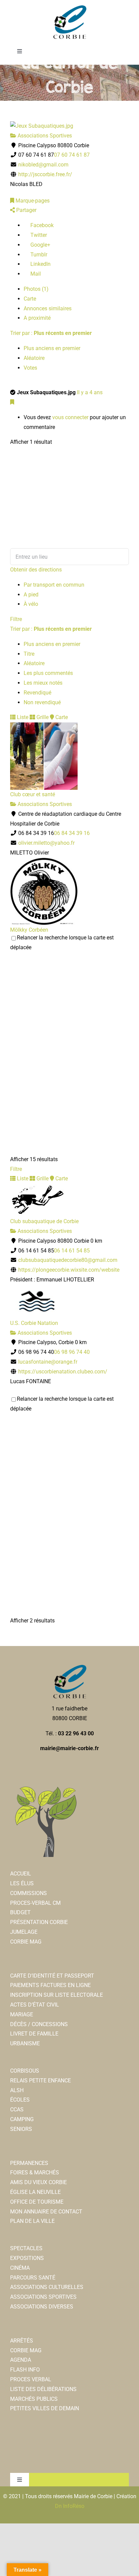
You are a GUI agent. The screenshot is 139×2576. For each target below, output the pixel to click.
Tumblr (38, 255)
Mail (35, 274)
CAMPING (22, 2119)
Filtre (16, 619)
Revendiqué (37, 693)
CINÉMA (20, 2268)
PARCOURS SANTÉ (33, 2278)
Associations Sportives (44, 136)
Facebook (41, 225)
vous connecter (70, 417)
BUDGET (20, 1912)
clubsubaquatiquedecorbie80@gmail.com (68, 1260)
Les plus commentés (48, 673)
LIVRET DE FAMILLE (34, 2034)
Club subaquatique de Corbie (44, 1221)
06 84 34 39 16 (72, 833)
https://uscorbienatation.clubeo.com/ (63, 1372)
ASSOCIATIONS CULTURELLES (47, 2287)
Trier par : (51, 333)
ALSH (17, 2090)
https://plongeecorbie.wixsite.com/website (69, 1270)
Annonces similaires (48, 308)
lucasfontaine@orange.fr (48, 1362)
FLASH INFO (25, 2370)
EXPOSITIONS (27, 2258)
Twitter (38, 235)
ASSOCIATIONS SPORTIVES (43, 2297)
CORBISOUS (25, 2071)
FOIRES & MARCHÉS (35, 2172)
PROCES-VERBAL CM (35, 1903)
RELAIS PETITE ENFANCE (40, 2081)
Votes (30, 368)
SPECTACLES (26, 2248)
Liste (22, 717)
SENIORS (21, 2129)
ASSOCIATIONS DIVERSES (42, 2307)
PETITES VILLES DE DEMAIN (45, 2408)
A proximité (37, 318)
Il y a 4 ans (90, 392)
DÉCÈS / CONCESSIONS (39, 2024)
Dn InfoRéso (70, 2506)
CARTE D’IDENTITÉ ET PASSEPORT (52, 1976)
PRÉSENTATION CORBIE (39, 1922)
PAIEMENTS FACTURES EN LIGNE (50, 1985)
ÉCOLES (20, 2100)
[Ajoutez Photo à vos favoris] (12, 402)
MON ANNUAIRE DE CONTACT (46, 2212)
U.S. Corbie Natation (34, 1323)
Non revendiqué (42, 702)
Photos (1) (36, 289)
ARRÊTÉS (22, 2341)
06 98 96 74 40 (72, 1352)
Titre (29, 654)
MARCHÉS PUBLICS (34, 2399)
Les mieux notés (43, 683)
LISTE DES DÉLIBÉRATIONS (43, 2389)
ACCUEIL (21, 1874)
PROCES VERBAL (31, 2379)
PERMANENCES (29, 2163)
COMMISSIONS (29, 1893)
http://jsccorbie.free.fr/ (45, 174)
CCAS (17, 2109)
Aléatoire (34, 358)
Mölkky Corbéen (29, 930)
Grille (42, 717)
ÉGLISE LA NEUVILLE (35, 2192)
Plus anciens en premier (52, 348)
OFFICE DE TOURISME (37, 2202)
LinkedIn (40, 264)
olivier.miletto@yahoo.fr (46, 843)
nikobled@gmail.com (43, 165)
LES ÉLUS (22, 1883)
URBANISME (25, 2043)
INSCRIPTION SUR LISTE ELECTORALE (57, 1995)
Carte (30, 299)
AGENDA (21, 2360)
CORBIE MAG (26, 1942)
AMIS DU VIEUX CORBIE (38, 2182)
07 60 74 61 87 (72, 155)
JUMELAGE (24, 1932)
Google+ (40, 245)
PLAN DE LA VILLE (32, 2221)
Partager (26, 210)
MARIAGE (22, 2014)
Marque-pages (32, 201)
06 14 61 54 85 (72, 1251)
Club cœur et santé (33, 794)
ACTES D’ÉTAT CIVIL (35, 2005)
